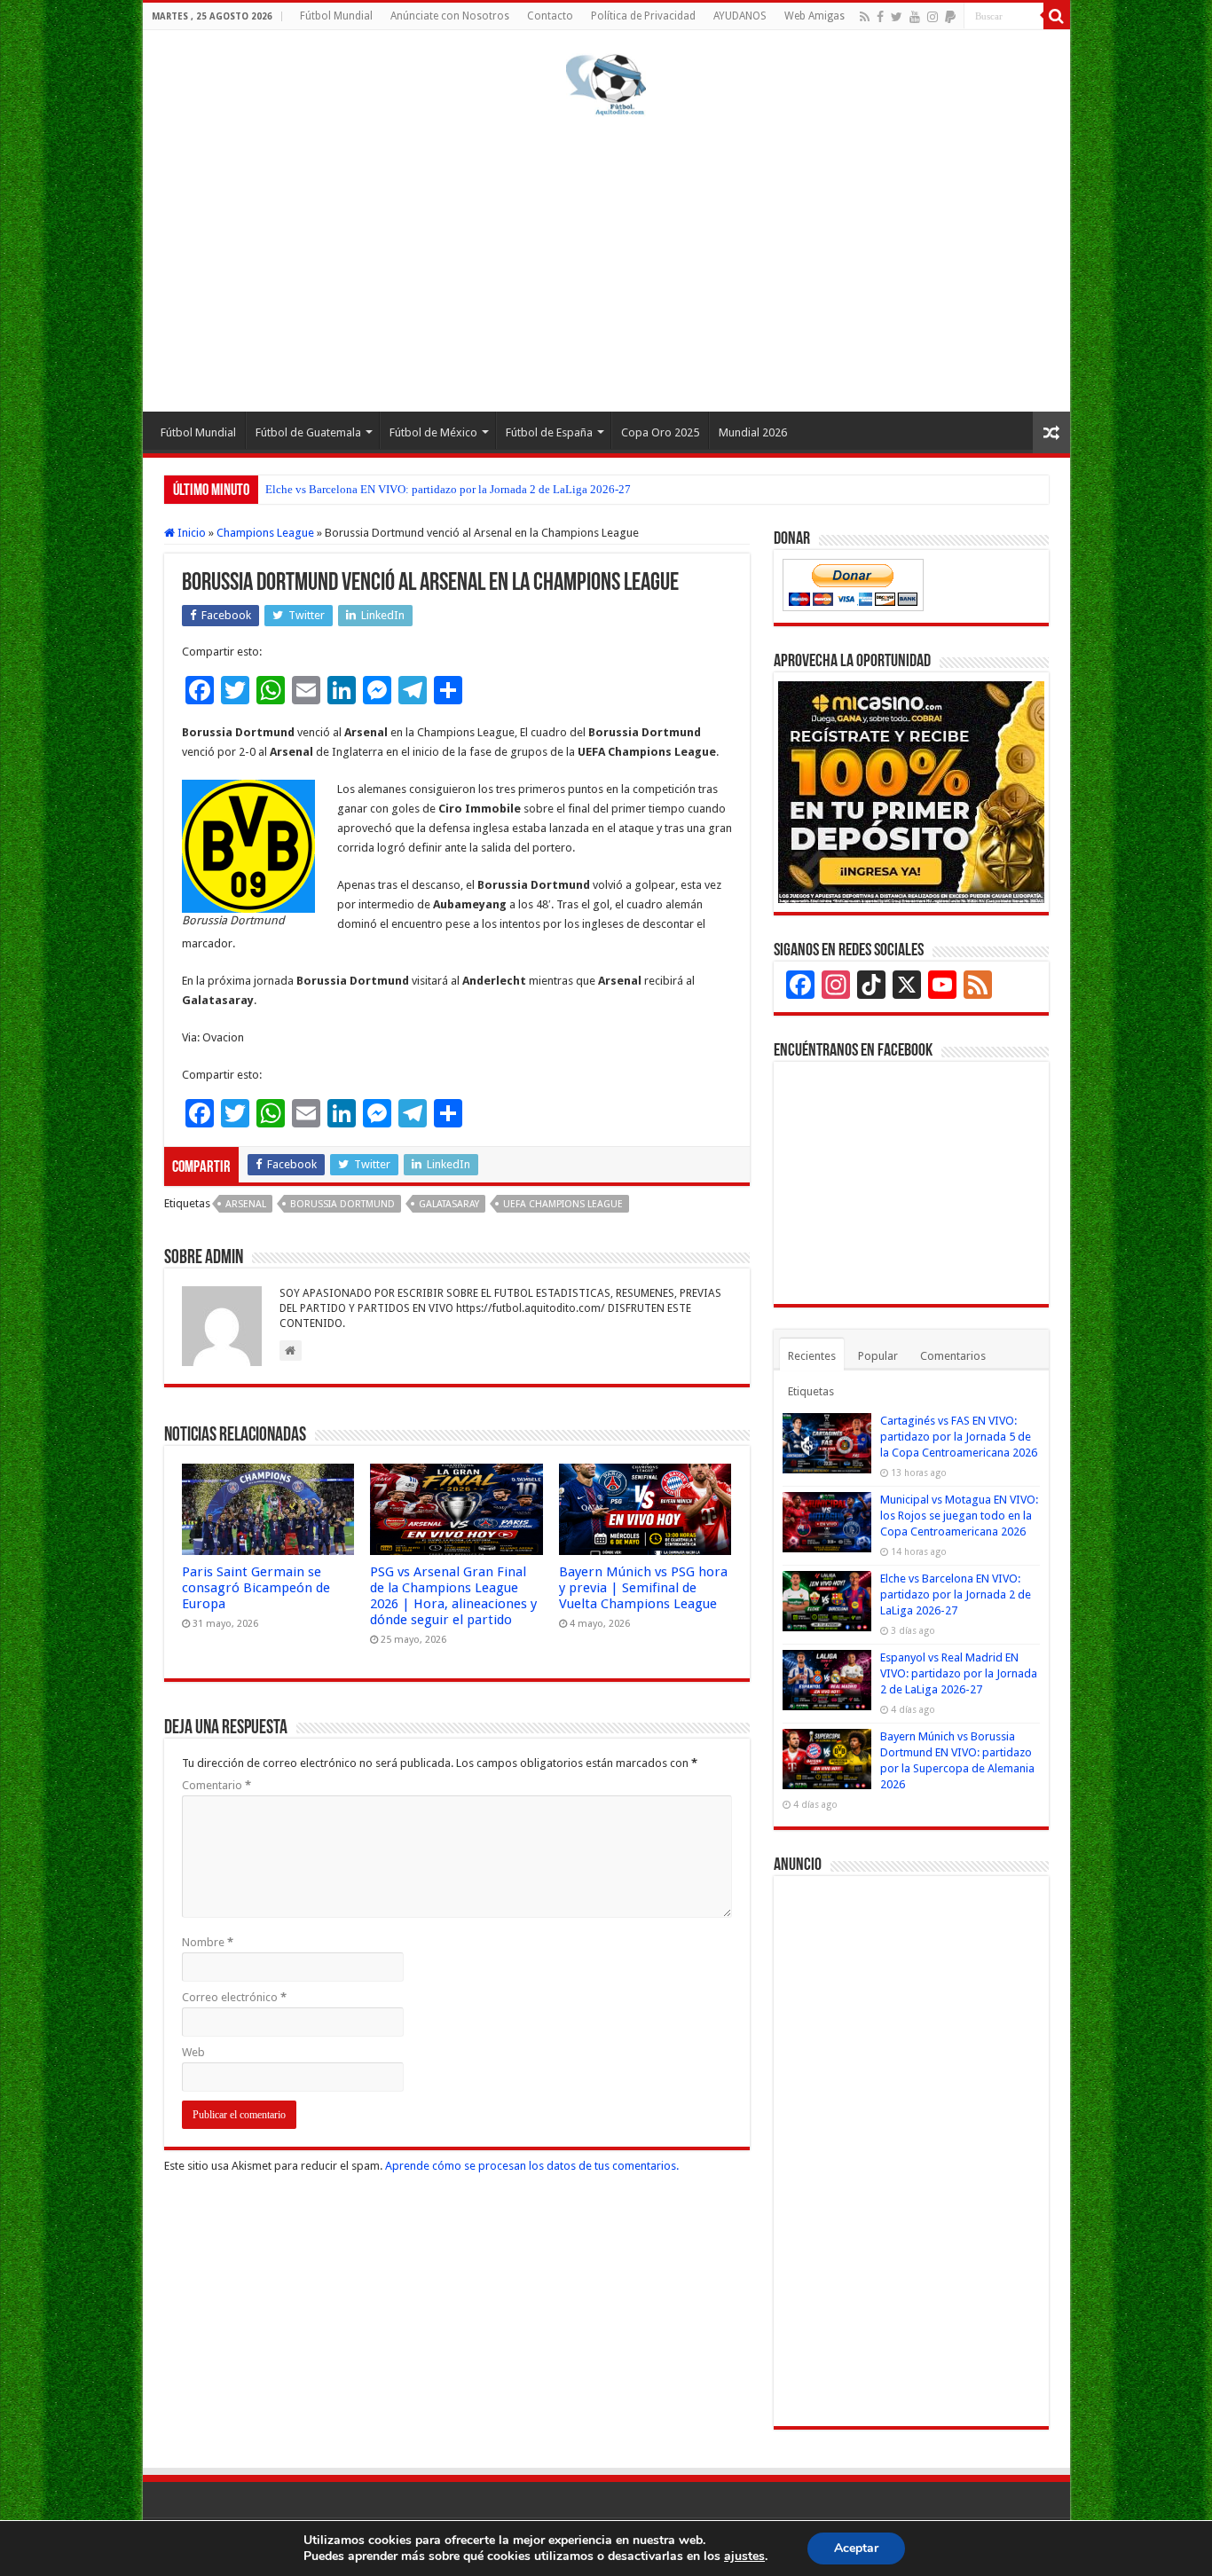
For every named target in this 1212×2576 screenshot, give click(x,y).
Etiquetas (811, 1391)
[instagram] (933, 17)
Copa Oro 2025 (660, 432)
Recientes (812, 1356)
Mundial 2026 (753, 432)
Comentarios (953, 1356)
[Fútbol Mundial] (606, 84)
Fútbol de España (549, 432)
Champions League (265, 533)
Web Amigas (815, 16)
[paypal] (950, 17)
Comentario (216, 1785)
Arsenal (246, 1204)
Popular (878, 1356)
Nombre (208, 1942)
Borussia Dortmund (342, 1204)
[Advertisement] (606, 261)
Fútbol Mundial (336, 16)
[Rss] (865, 17)
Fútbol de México (433, 432)
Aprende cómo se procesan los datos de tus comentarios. (532, 2166)
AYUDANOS (740, 16)
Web (193, 2052)
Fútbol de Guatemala (308, 432)
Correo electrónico (234, 1997)
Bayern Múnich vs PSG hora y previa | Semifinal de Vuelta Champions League (643, 1588)
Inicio (190, 533)
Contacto (550, 16)
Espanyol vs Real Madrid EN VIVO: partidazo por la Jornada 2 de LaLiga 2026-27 (959, 1673)
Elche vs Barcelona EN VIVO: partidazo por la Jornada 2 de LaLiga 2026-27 (448, 489)
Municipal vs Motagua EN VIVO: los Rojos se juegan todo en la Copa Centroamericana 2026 (959, 1516)
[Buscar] (1057, 16)
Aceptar (856, 2548)
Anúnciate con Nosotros (450, 16)
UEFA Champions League (563, 1204)
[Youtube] (915, 17)
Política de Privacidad (643, 16)
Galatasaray (449, 1204)
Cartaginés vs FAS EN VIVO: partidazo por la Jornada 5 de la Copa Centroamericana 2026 (959, 1437)
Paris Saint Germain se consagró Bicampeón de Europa (256, 1588)
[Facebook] (880, 17)
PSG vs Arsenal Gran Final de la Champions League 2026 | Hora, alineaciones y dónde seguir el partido (453, 1596)
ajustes (744, 2556)
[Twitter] (897, 17)
